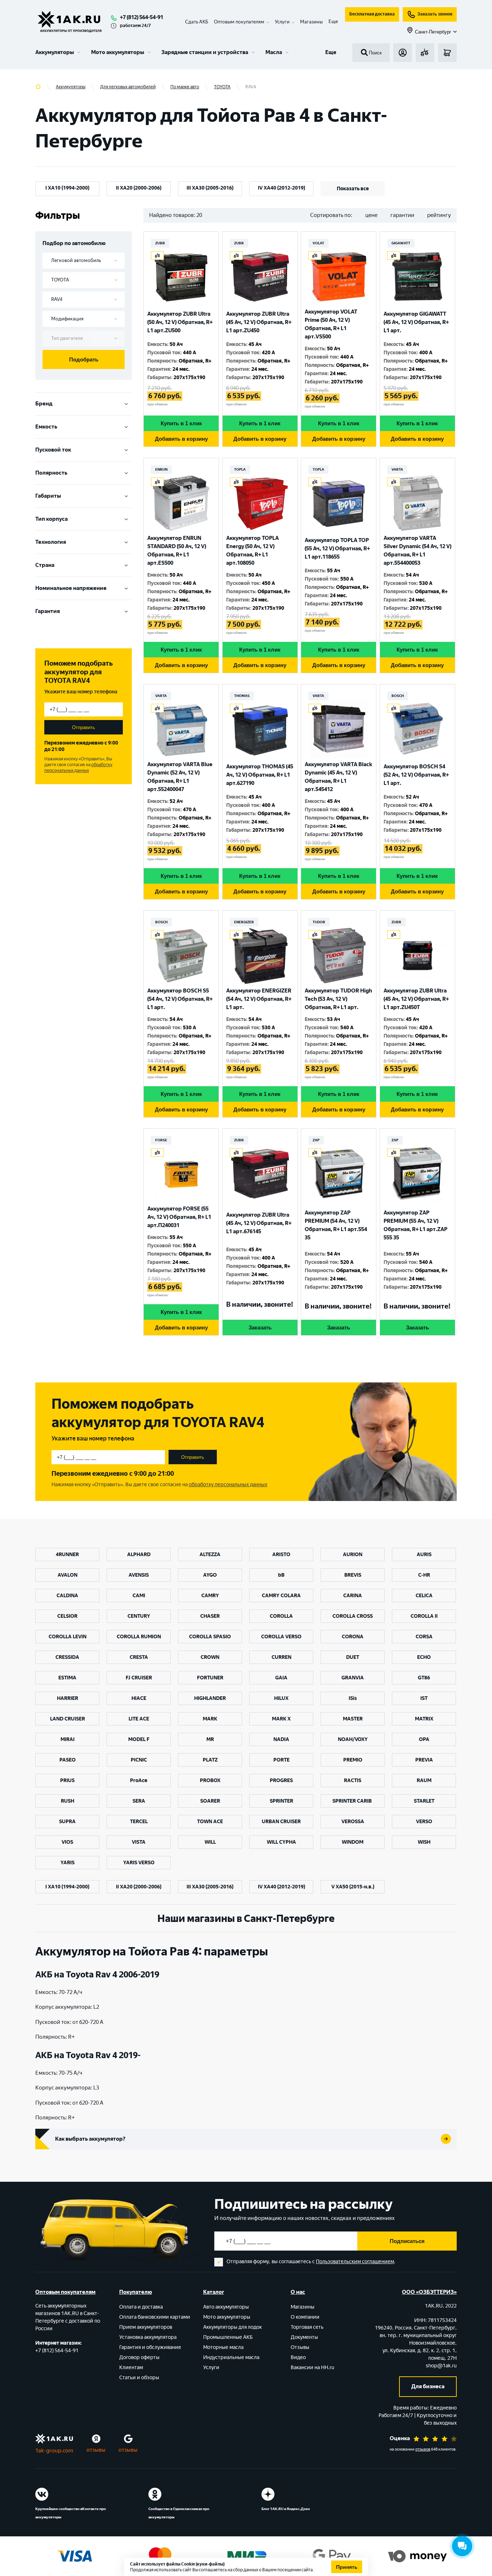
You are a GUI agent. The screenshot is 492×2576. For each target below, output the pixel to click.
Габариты (48, 496)
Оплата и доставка (141, 2307)
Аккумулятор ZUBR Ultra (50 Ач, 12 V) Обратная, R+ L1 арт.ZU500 (180, 322)
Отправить (84, 727)
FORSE (161, 1140)
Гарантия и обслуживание (150, 2347)
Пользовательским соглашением (355, 2262)
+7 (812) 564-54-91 (142, 17)
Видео (298, 2357)
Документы (304, 2337)
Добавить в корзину (181, 439)
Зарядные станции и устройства (205, 52)
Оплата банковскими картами (155, 2317)
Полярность (51, 473)
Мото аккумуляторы (118, 52)
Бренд (44, 404)
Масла (274, 52)
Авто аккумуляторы (226, 2307)
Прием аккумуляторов (146, 2327)
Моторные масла (223, 2347)
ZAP (316, 1140)
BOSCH (398, 696)
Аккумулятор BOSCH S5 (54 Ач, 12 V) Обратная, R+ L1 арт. (180, 999)
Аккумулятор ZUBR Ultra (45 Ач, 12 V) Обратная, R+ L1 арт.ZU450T (416, 999)
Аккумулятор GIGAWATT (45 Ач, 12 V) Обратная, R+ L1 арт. (416, 322)
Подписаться (407, 2241)
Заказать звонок (435, 14)
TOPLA (240, 469)
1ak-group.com (54, 2451)
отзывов (423, 2449)
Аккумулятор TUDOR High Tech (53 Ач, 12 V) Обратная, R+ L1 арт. (338, 999)
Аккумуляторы (55, 52)
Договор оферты (139, 2357)
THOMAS (242, 696)
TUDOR (319, 922)
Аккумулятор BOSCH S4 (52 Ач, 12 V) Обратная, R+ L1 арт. (416, 775)
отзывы (96, 2450)
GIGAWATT (401, 243)
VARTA (397, 469)
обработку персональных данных (78, 768)
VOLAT (318, 243)
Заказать (260, 1327)
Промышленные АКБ (228, 2337)
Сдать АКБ (197, 22)
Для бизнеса (428, 2386)
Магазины (311, 22)
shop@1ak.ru (441, 2366)
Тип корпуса (52, 519)
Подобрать (84, 359)
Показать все (353, 189)
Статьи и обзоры (139, 2378)
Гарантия (48, 611)
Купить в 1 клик (181, 423)
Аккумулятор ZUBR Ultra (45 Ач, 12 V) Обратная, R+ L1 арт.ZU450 (259, 322)
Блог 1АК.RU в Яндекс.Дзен (286, 2509)
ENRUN (161, 469)
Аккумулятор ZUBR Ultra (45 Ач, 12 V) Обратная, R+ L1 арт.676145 (259, 1223)
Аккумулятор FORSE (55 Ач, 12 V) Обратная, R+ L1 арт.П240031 (179, 1217)
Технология (51, 542)
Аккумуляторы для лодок (232, 2327)
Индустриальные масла (231, 2357)
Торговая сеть (307, 2327)
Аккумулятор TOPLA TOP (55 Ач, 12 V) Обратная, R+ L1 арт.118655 (337, 548)
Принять (347, 2567)
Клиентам (131, 2368)
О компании (305, 2317)
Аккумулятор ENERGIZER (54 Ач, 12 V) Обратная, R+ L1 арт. (259, 999)
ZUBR (160, 243)
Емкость (46, 427)
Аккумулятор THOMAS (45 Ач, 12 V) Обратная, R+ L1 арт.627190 (260, 775)
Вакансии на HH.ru (312, 2368)
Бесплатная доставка (372, 14)
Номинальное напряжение (71, 588)
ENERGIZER (244, 922)
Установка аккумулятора (148, 2337)
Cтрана (45, 565)
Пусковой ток (53, 450)
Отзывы (300, 2347)
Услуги (211, 2368)
